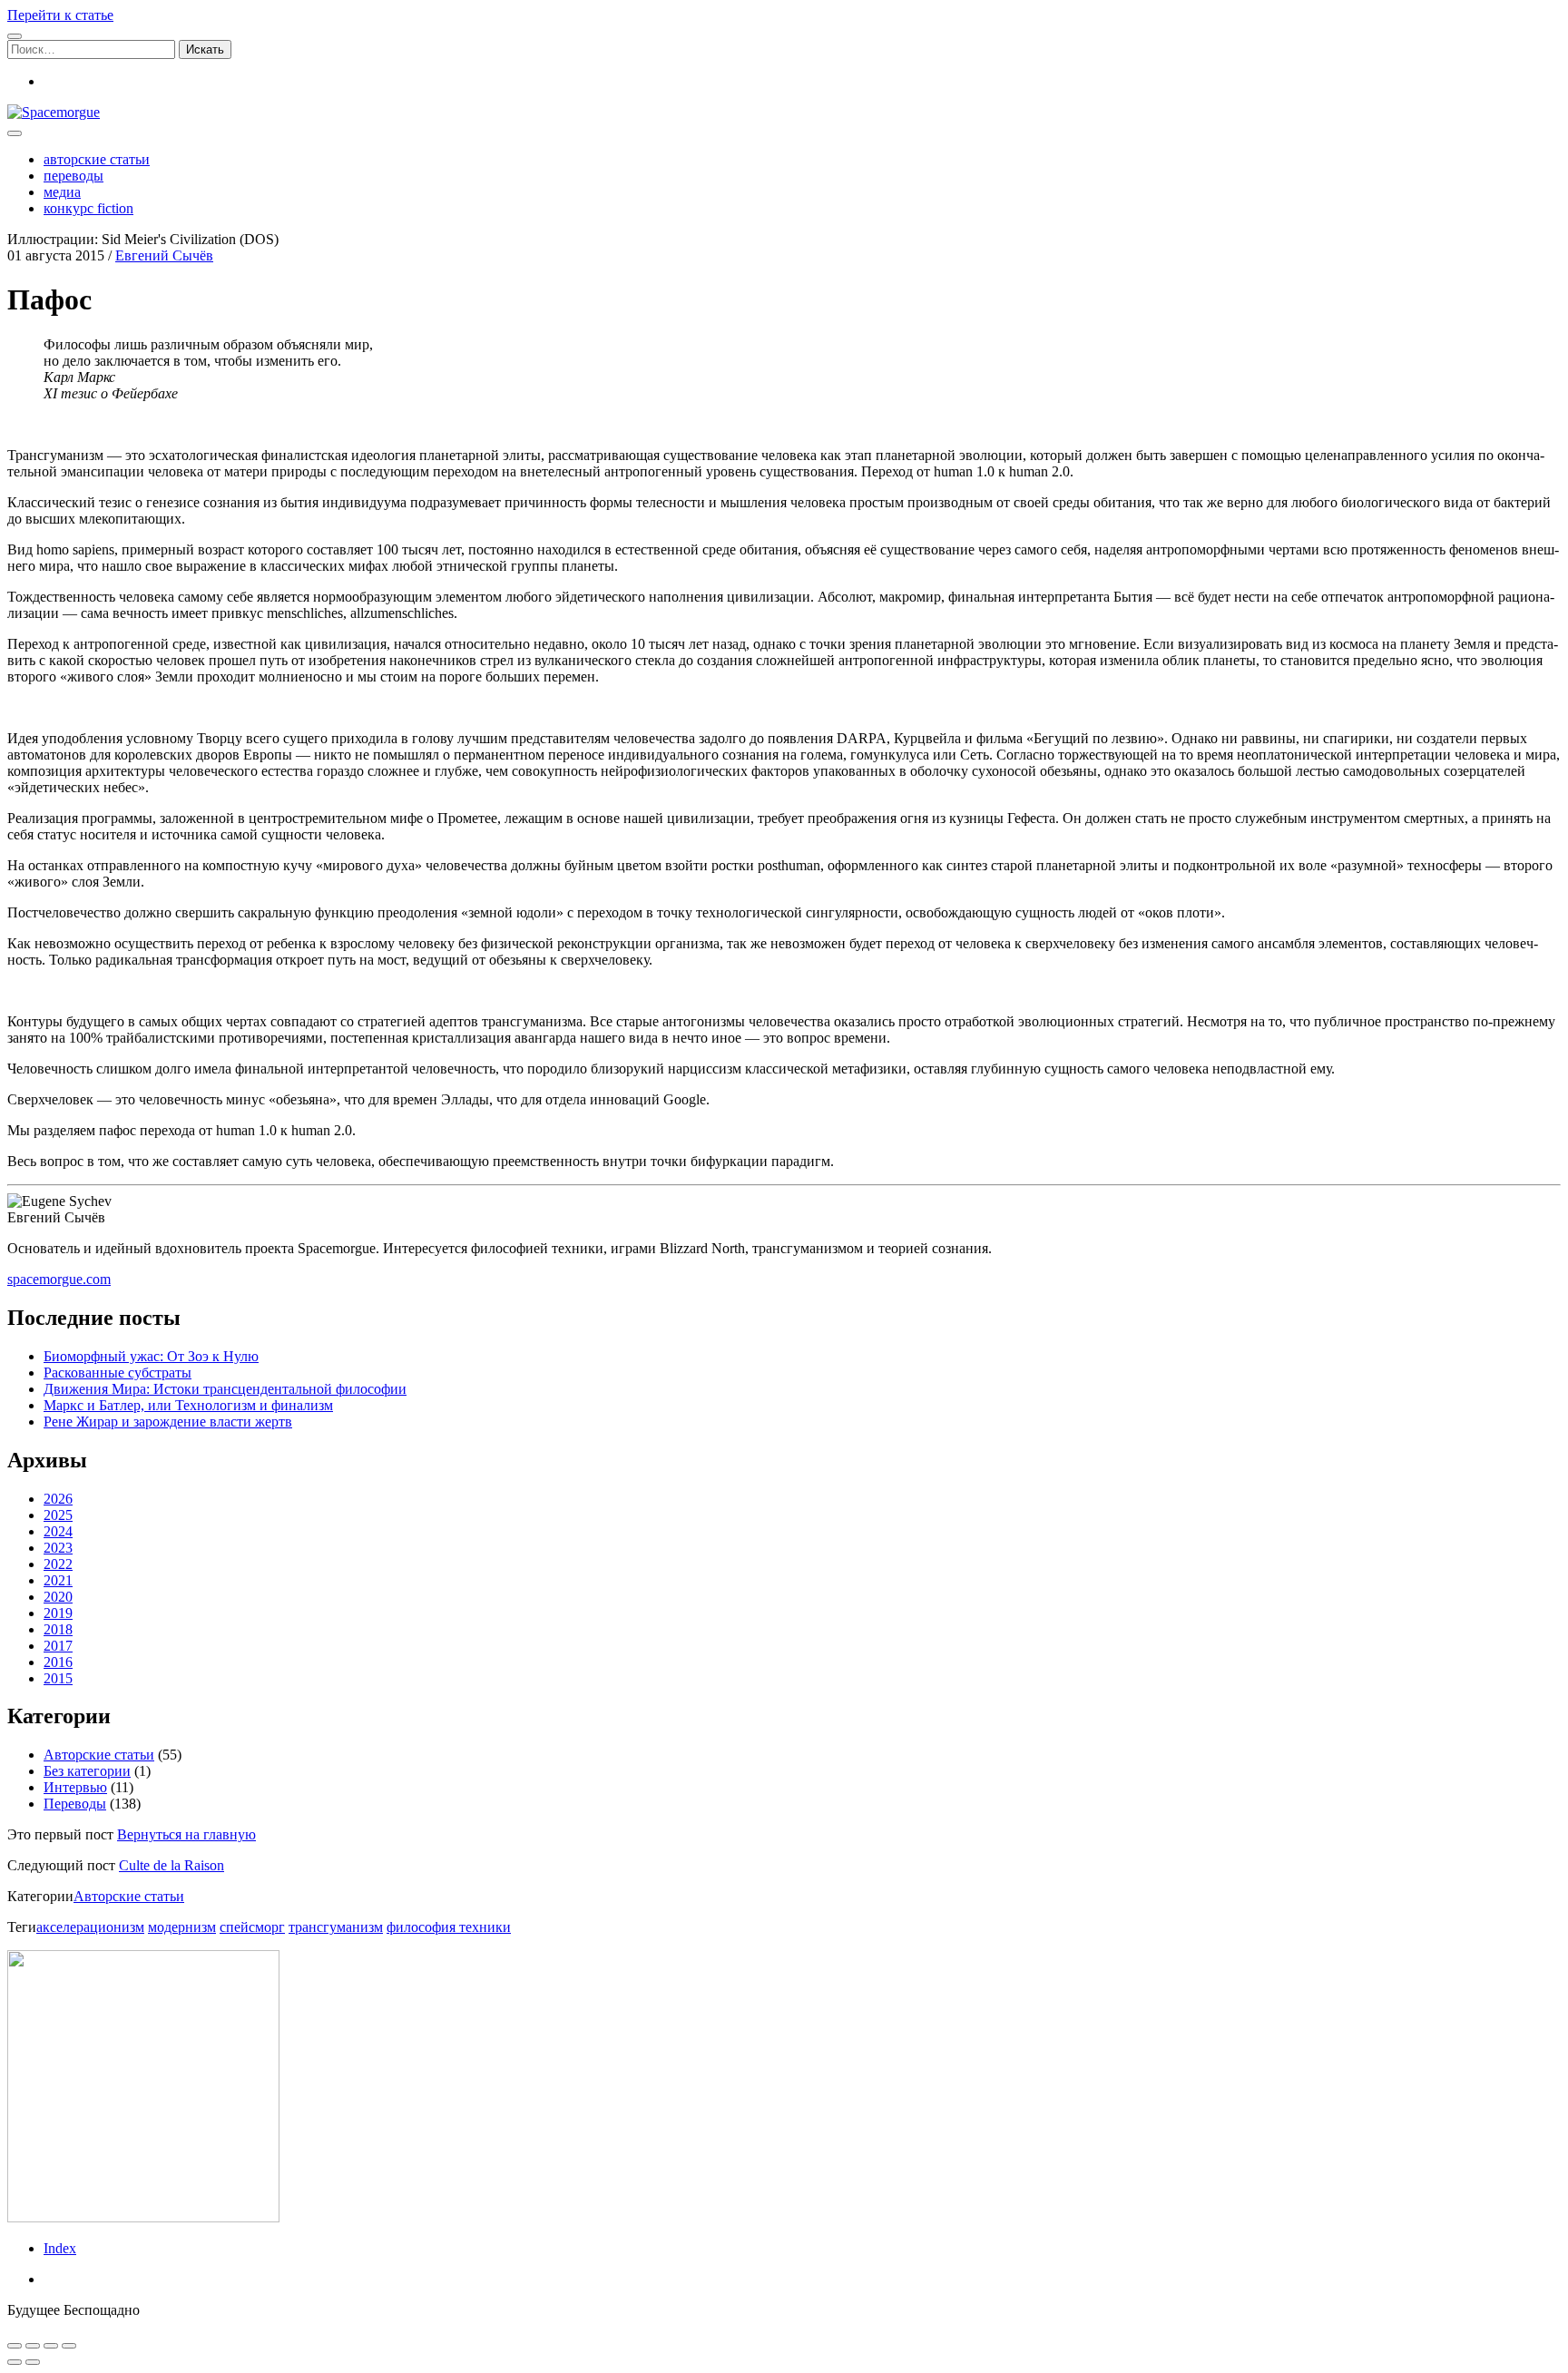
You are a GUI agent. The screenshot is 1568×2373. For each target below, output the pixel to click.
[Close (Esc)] (15, 2346)
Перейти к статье (60, 15)
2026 (58, 1499)
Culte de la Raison (171, 1865)
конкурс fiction (88, 208)
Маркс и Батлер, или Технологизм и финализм (188, 1405)
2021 (58, 1580)
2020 (58, 1597)
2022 (58, 1564)
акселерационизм (90, 1927)
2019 (58, 1613)
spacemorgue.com (59, 1279)
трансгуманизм (336, 1927)
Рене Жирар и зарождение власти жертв (168, 1422)
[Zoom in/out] (69, 2346)
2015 (58, 1678)
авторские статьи (97, 159)
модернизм (182, 1927)
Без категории (87, 1771)
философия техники (449, 1927)
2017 (58, 1646)
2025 (58, 1515)
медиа (62, 192)
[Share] (33, 2346)
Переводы (75, 1804)
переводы (73, 176)
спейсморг (252, 1927)
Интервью (75, 1787)
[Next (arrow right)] (33, 2362)
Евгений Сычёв (164, 255)
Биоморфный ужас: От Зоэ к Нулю (151, 1356)
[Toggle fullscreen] (51, 2346)
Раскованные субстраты (118, 1373)
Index (60, 2248)
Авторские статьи (99, 1755)
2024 (58, 1531)
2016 (58, 1662)
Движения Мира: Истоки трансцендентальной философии (225, 1389)
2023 (58, 1548)
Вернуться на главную (186, 1834)
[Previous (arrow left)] (15, 2362)
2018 (58, 1629)
